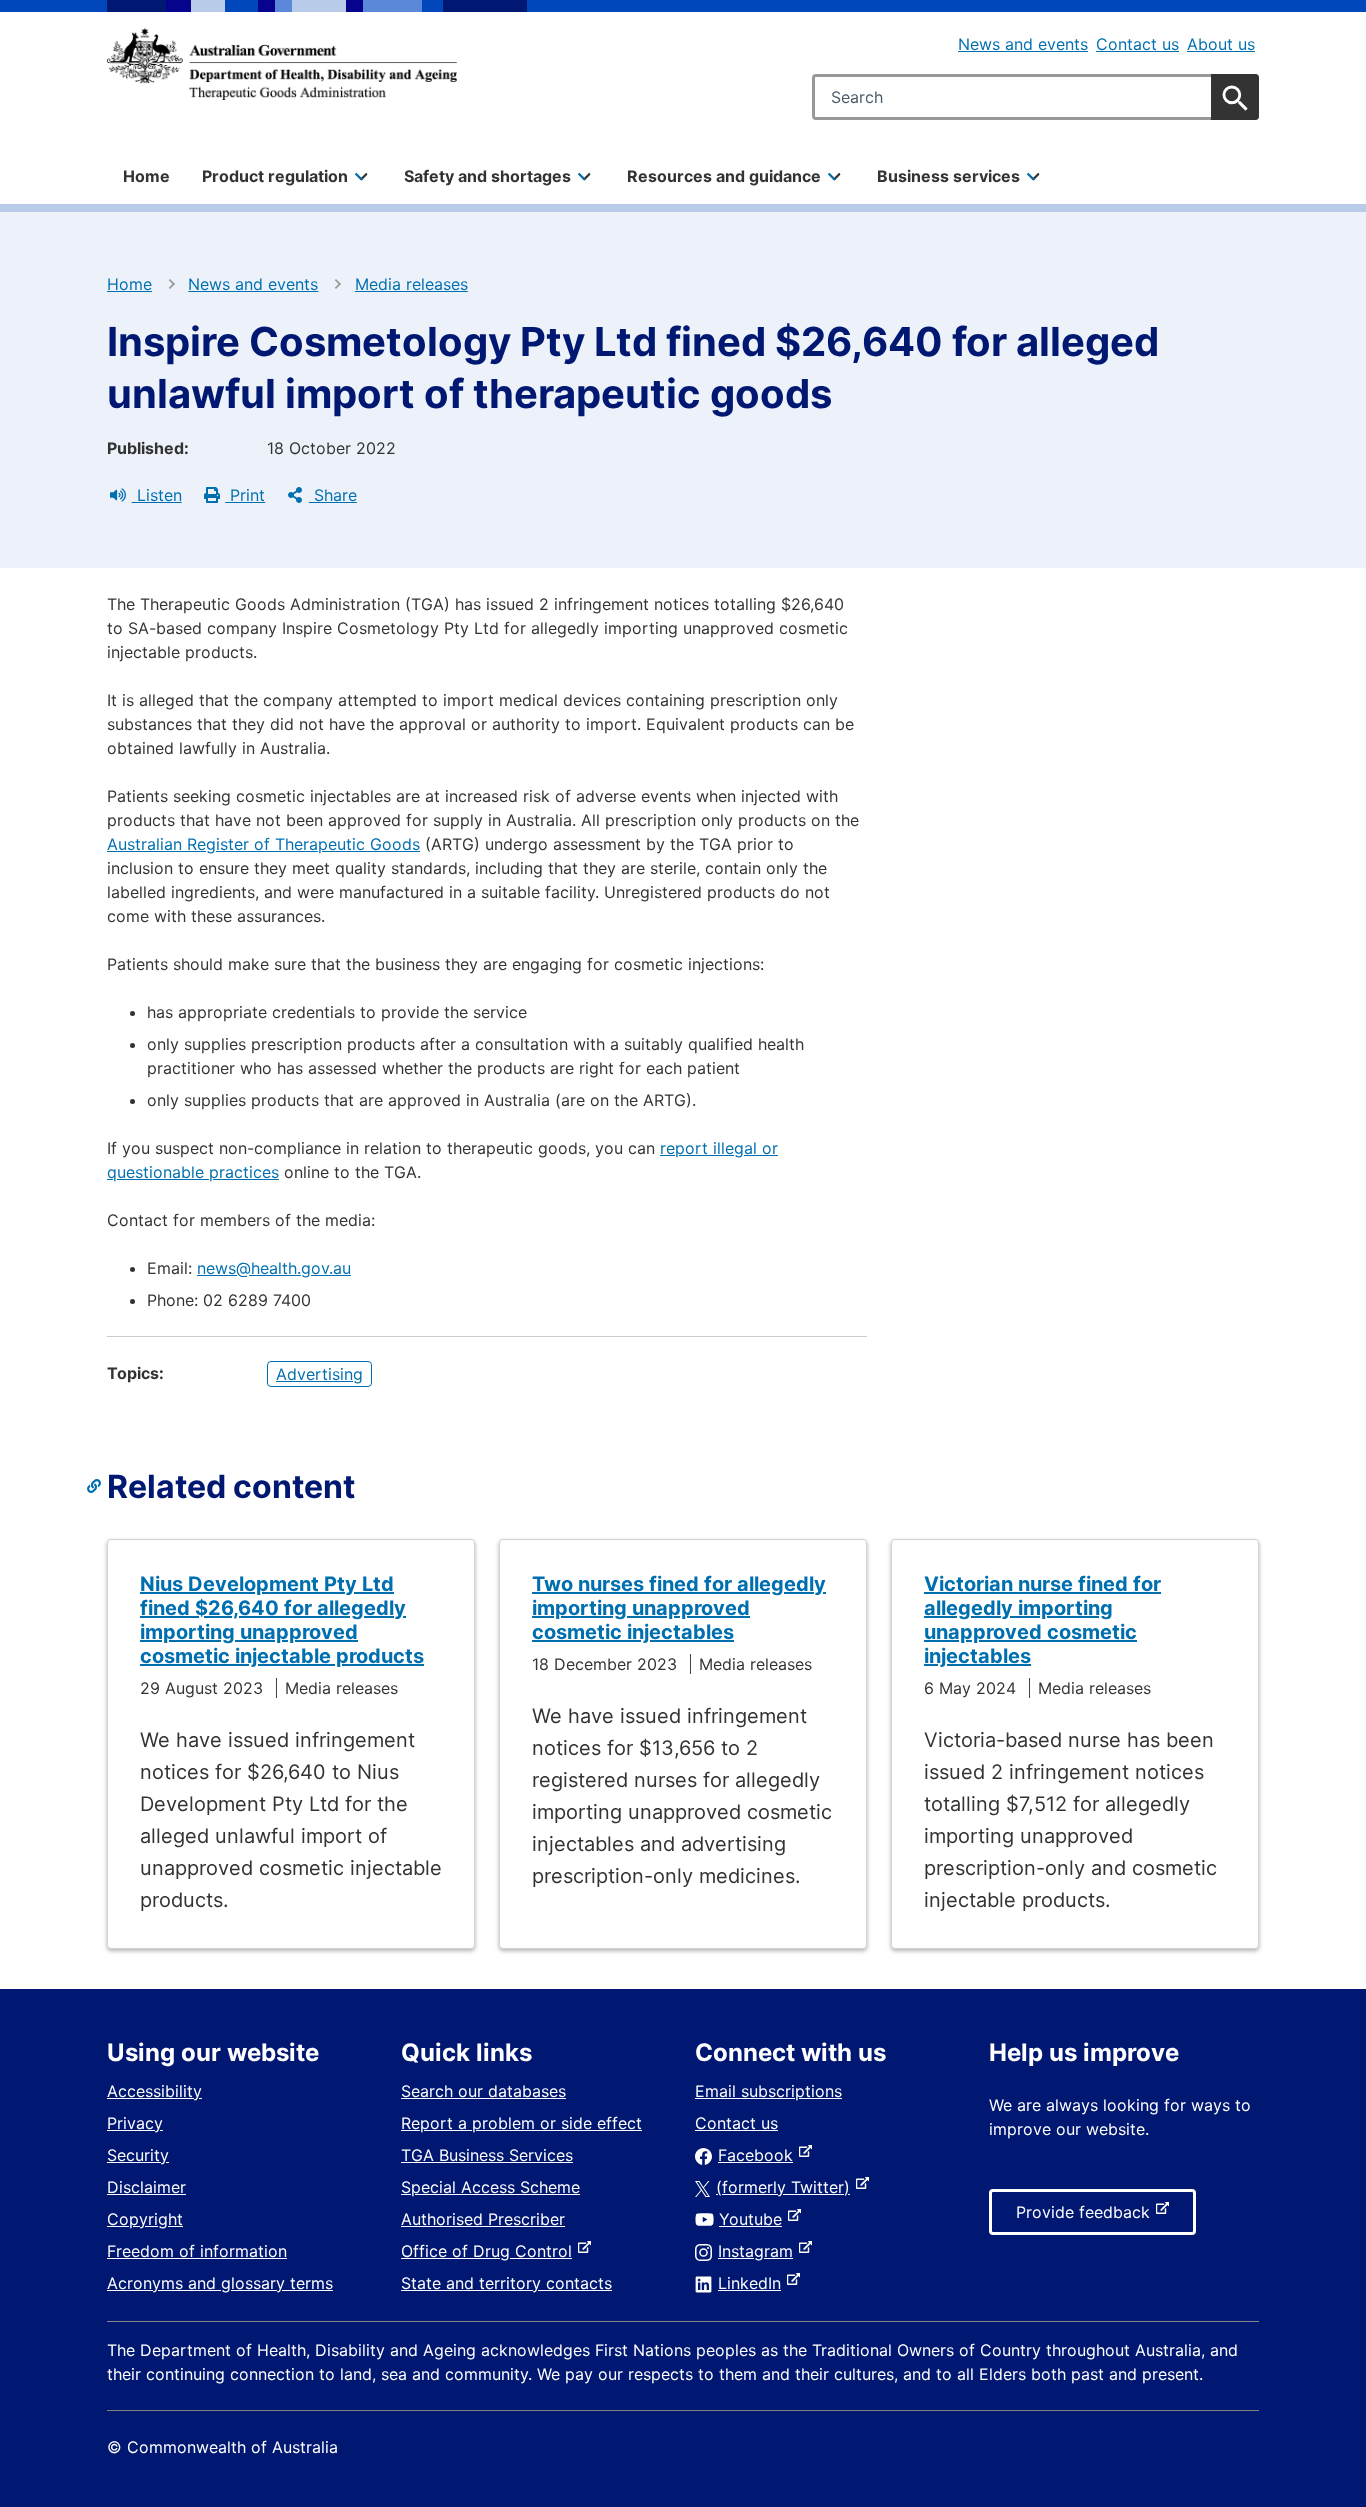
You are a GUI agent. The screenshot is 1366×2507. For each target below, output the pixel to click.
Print (245, 495)
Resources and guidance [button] (724, 176)
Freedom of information (197, 2251)
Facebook (759, 2155)
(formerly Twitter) (787, 2187)
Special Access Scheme (490, 2187)
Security (138, 2155)
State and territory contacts (506, 2283)
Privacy (135, 2123)
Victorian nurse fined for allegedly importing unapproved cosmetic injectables (1042, 1620)
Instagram (759, 2251)
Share (333, 495)
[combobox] (1035, 97)
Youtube (754, 2219)
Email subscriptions (768, 2091)
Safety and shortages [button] (487, 176)
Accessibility (154, 2091)
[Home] (282, 64)
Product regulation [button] (275, 176)
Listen (157, 495)
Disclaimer (146, 2187)
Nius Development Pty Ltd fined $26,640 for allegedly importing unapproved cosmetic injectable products (282, 1620)
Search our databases (483, 2091)
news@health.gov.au (274, 1268)
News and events (1023, 44)
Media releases (411, 284)
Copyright (145, 2219)
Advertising (319, 1374)
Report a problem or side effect (521, 2123)
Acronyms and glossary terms (220, 2283)
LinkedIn (753, 2283)
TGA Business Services (487, 2155)
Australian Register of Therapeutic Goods (263, 844)
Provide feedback (1087, 2218)
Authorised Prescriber (483, 2219)
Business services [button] (948, 176)
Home (146, 176)
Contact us (1137, 44)
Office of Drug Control (490, 2251)
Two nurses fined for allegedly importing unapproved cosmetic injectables (679, 1608)
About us (1221, 44)
